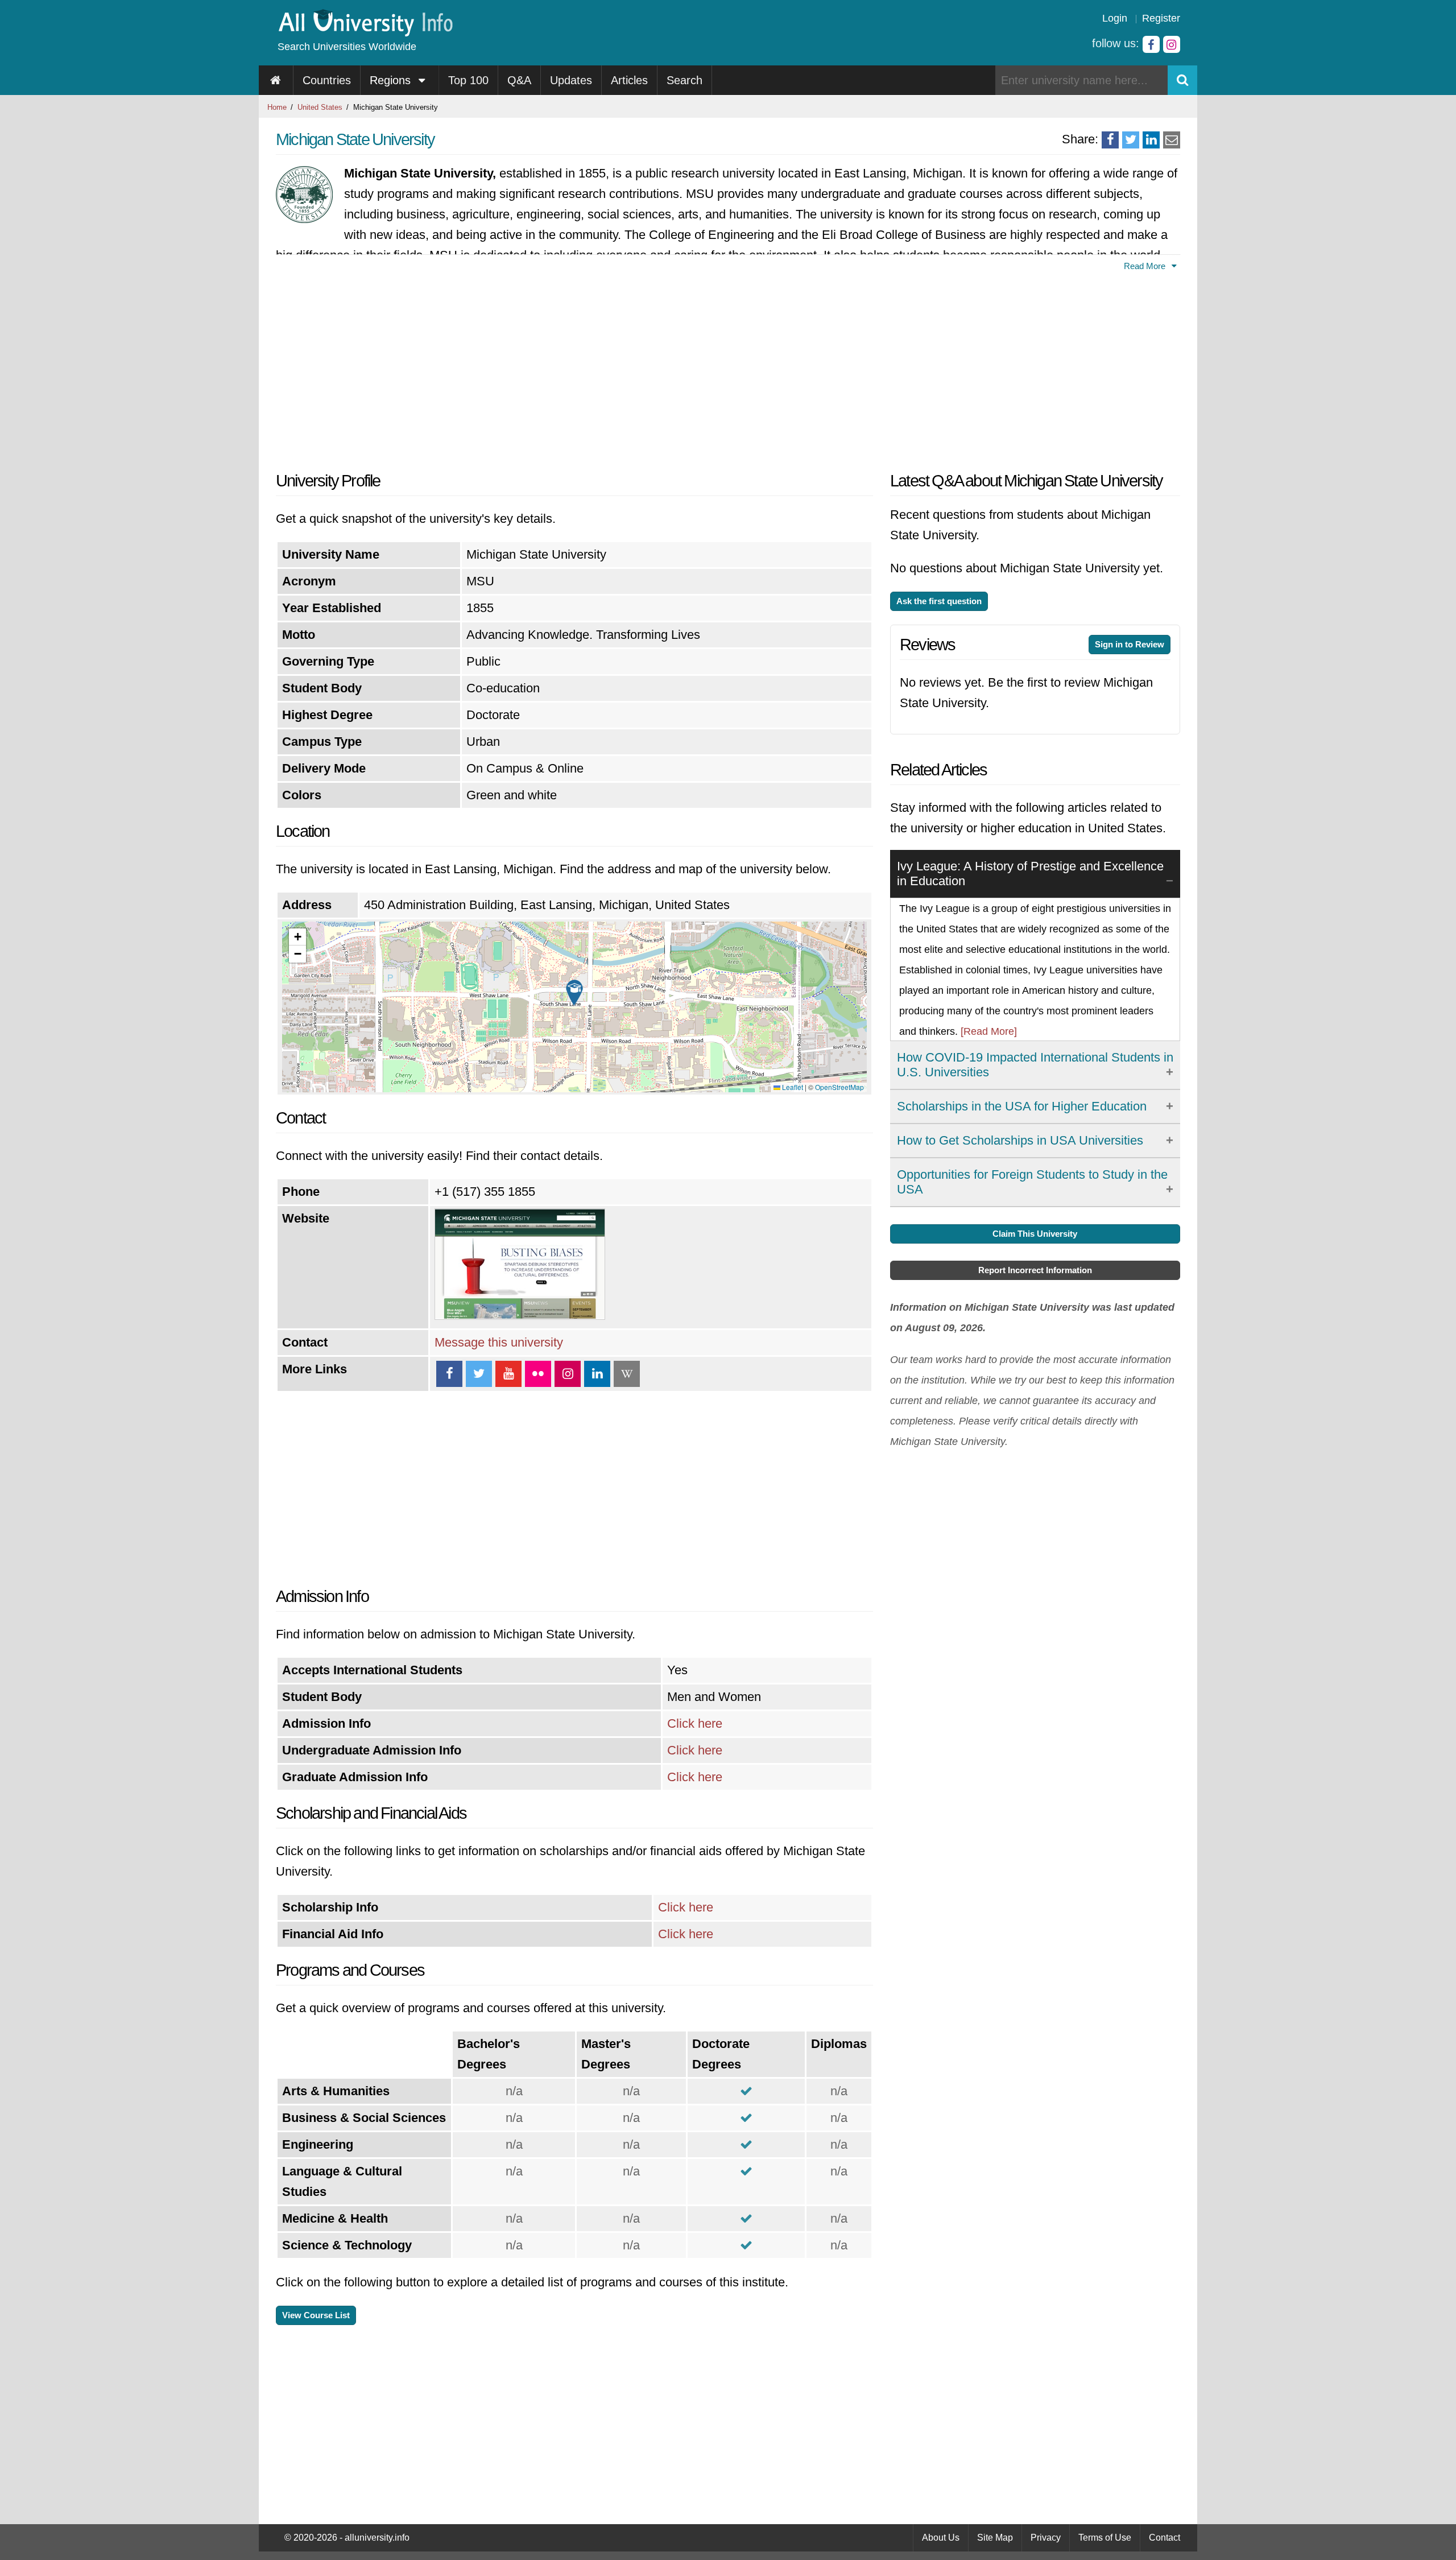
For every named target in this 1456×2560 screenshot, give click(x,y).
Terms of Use (1105, 2538)
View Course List (316, 2315)
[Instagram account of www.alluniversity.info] (1172, 44)
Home (277, 107)
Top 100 (468, 80)
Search (684, 80)
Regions (392, 80)
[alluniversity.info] (365, 33)
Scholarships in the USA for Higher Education (1022, 1106)
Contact (1165, 2538)
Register (1161, 18)
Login (1115, 18)
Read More (1146, 266)
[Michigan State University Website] (520, 1316)
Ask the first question (939, 601)
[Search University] (1182, 80)
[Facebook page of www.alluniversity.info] (1151, 44)
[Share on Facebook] (1110, 140)
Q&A (519, 80)
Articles (629, 80)
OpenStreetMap (839, 1087)
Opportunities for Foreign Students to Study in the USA (1032, 1182)
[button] (574, 993)
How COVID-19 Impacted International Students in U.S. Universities (1035, 1065)
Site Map (995, 2538)
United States (320, 107)
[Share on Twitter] (1131, 140)
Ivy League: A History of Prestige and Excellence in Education (1030, 874)
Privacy (1046, 2538)
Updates (571, 80)
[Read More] (989, 1031)
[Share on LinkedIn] (1151, 140)
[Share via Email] (1172, 140)
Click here (695, 1723)
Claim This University (1035, 1234)
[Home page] (276, 80)
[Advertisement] (574, 368)
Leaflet (792, 1087)
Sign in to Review (1130, 644)
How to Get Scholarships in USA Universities (1020, 1140)
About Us (941, 2538)
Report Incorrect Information (1035, 1270)
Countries (327, 80)
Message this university (499, 1342)
